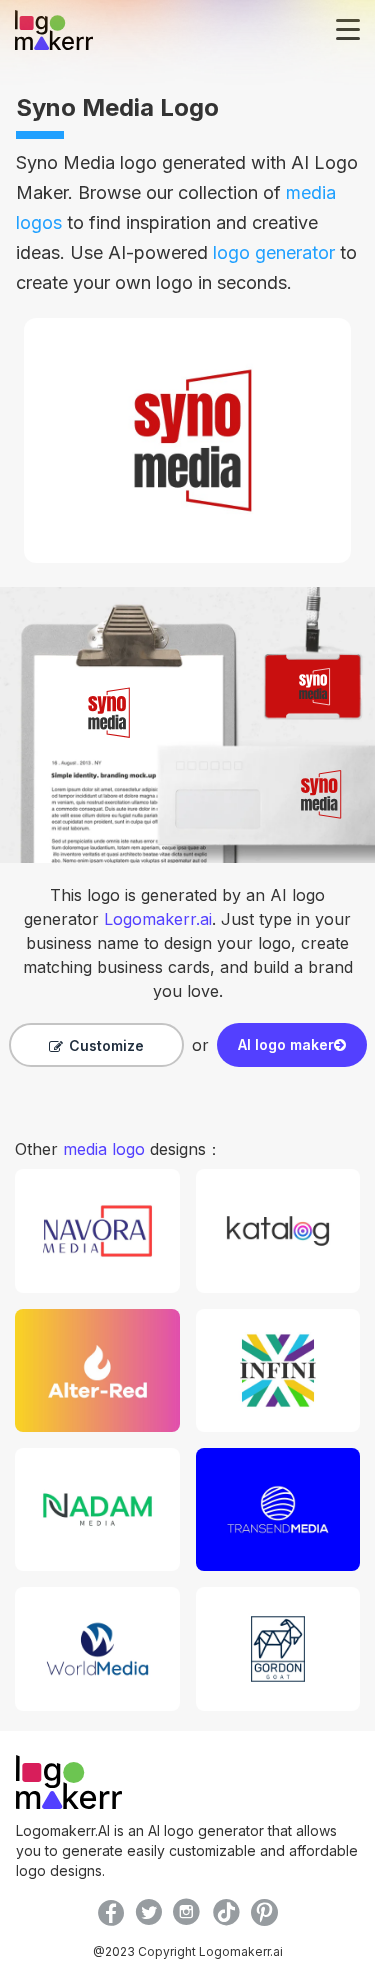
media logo (104, 1149)
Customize (106, 1045)
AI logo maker (286, 1044)
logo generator (274, 252)
